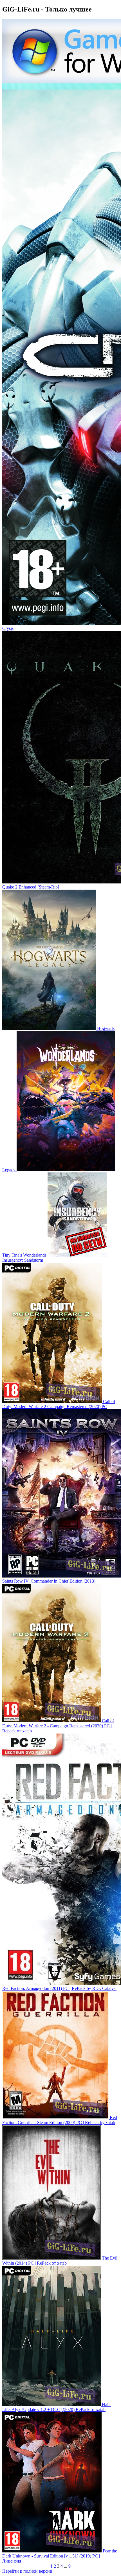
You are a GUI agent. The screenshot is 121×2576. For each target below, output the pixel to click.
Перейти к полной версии (27, 2571)
